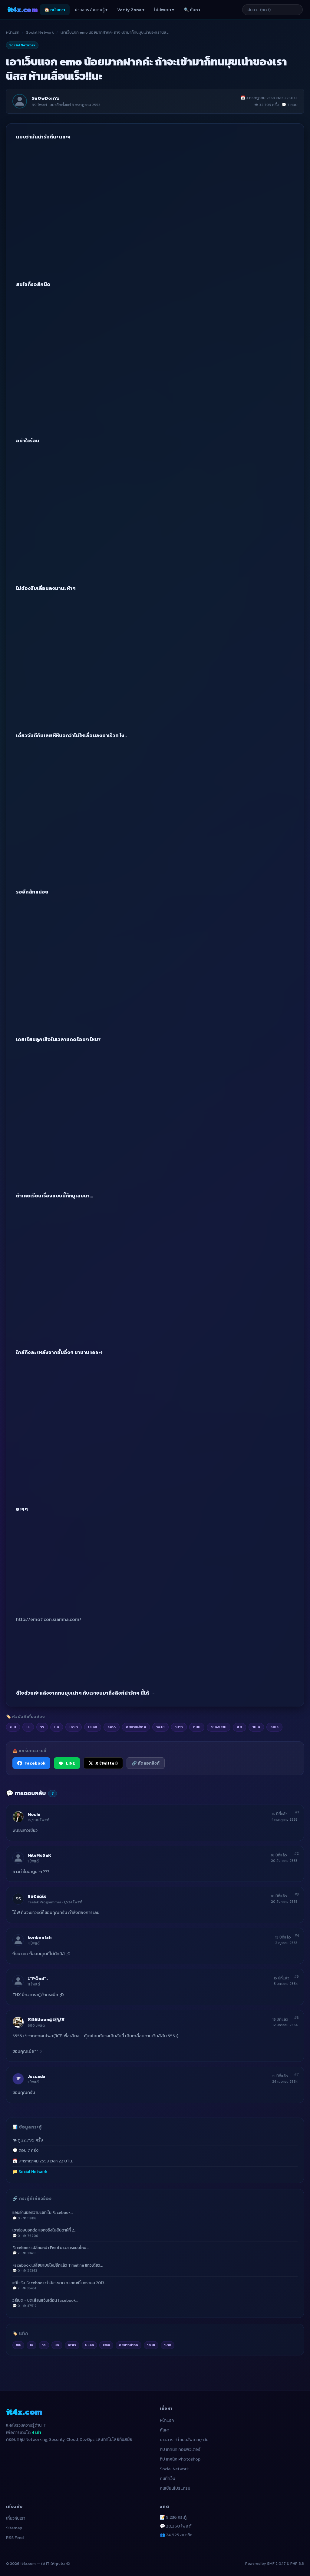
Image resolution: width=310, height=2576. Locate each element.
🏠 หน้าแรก (55, 10)
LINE (71, 1763)
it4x (22, 10)
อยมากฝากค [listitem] (136, 1727)
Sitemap (14, 2528)
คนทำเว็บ (168, 2479)
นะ (32, 2345)
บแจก (89, 2345)
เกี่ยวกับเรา (16, 2518)
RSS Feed (15, 2538)
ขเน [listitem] (13, 1727)
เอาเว (72, 2345)
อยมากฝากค (129, 2345)
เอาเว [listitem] (74, 1727)
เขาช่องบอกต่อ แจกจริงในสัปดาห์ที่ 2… (44, 2233)
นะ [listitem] (28, 1727)
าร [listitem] (42, 1727)
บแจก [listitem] (93, 1727)
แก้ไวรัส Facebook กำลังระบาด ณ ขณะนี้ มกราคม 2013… (59, 2285)
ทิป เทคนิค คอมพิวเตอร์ (180, 2450)
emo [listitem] (112, 1727)
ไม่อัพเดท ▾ (164, 10)
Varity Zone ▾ (131, 10)
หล (57, 2345)
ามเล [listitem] (256, 1727)
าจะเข (151, 2345)
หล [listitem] (57, 1727)
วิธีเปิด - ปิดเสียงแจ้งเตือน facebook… (45, 2303)
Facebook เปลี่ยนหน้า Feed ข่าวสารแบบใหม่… (51, 2250)
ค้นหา (165, 2430)
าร (44, 2345)
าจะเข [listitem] (160, 1727)
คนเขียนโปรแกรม (175, 2488)
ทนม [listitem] (197, 1727)
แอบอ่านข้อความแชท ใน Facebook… (43, 2215)
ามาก (167, 2345)
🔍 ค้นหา (192, 10)
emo (106, 2345)
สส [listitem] (239, 1727)
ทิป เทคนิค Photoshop (180, 2459)
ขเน (18, 2345)
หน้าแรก (13, 32)
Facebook (35, 1763)
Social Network (40, 32)
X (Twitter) (107, 1763)
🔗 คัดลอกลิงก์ (146, 1763)
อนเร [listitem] (274, 1727)
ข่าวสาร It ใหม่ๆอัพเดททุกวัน (184, 2440)
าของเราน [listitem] (219, 1727)
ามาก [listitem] (179, 1727)
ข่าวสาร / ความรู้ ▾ (91, 10)
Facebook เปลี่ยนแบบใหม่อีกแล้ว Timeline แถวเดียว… (58, 2268)
